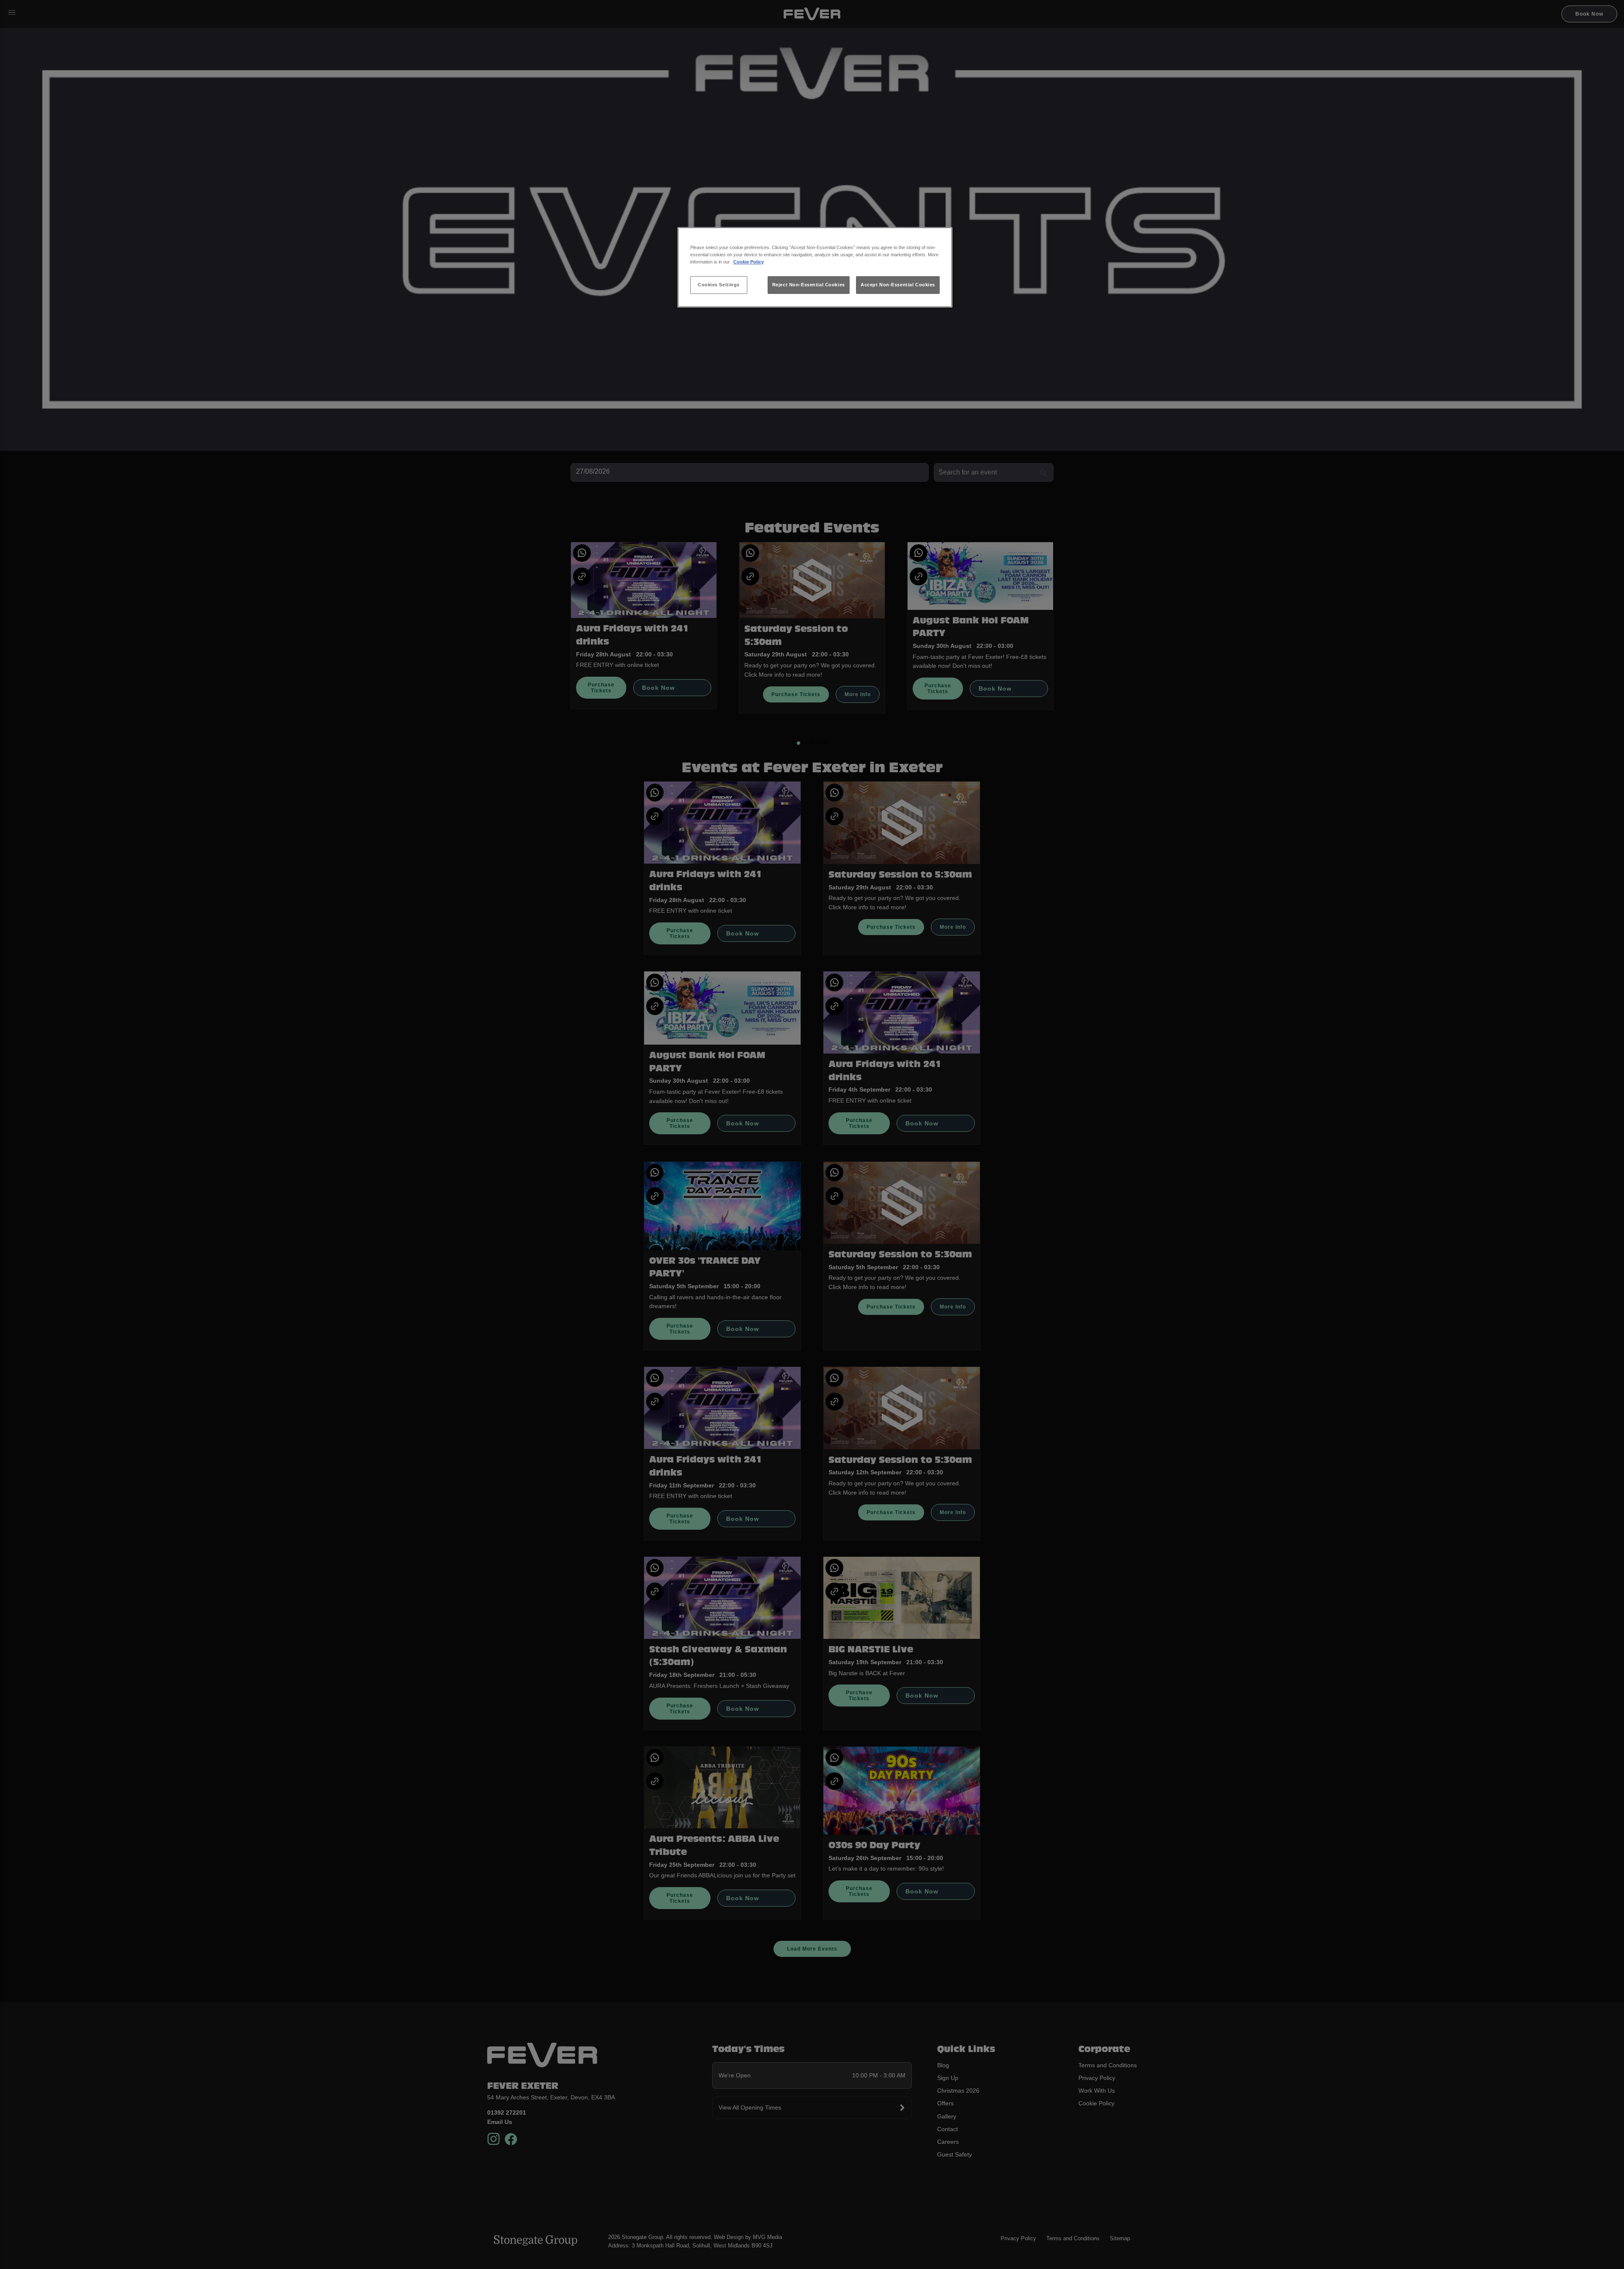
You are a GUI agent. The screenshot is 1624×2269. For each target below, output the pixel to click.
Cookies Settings (719, 285)
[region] (815, 268)
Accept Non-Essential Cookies (898, 285)
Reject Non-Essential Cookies (809, 285)
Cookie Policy (749, 262)
